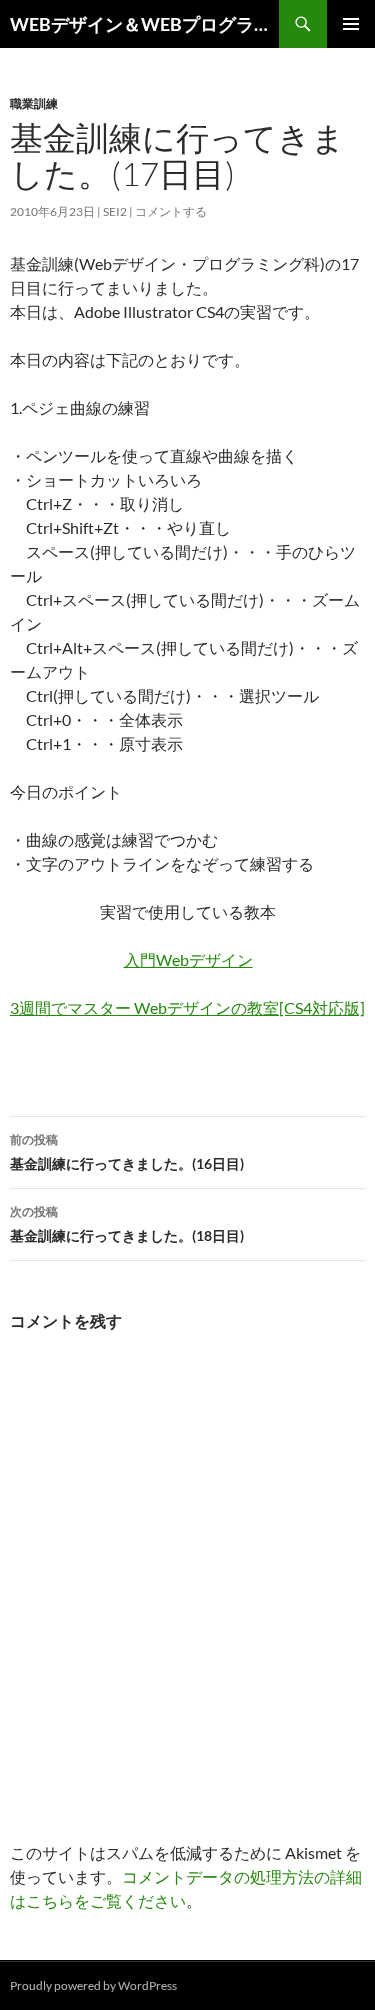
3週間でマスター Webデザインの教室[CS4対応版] (187, 1007)
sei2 (115, 211)
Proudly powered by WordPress (93, 1985)
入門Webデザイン (188, 959)
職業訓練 (34, 103)
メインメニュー (351, 24)
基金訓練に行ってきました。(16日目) (127, 1152)
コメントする (171, 211)
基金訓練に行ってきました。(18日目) (127, 1224)
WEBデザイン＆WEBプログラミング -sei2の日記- (144, 24)
